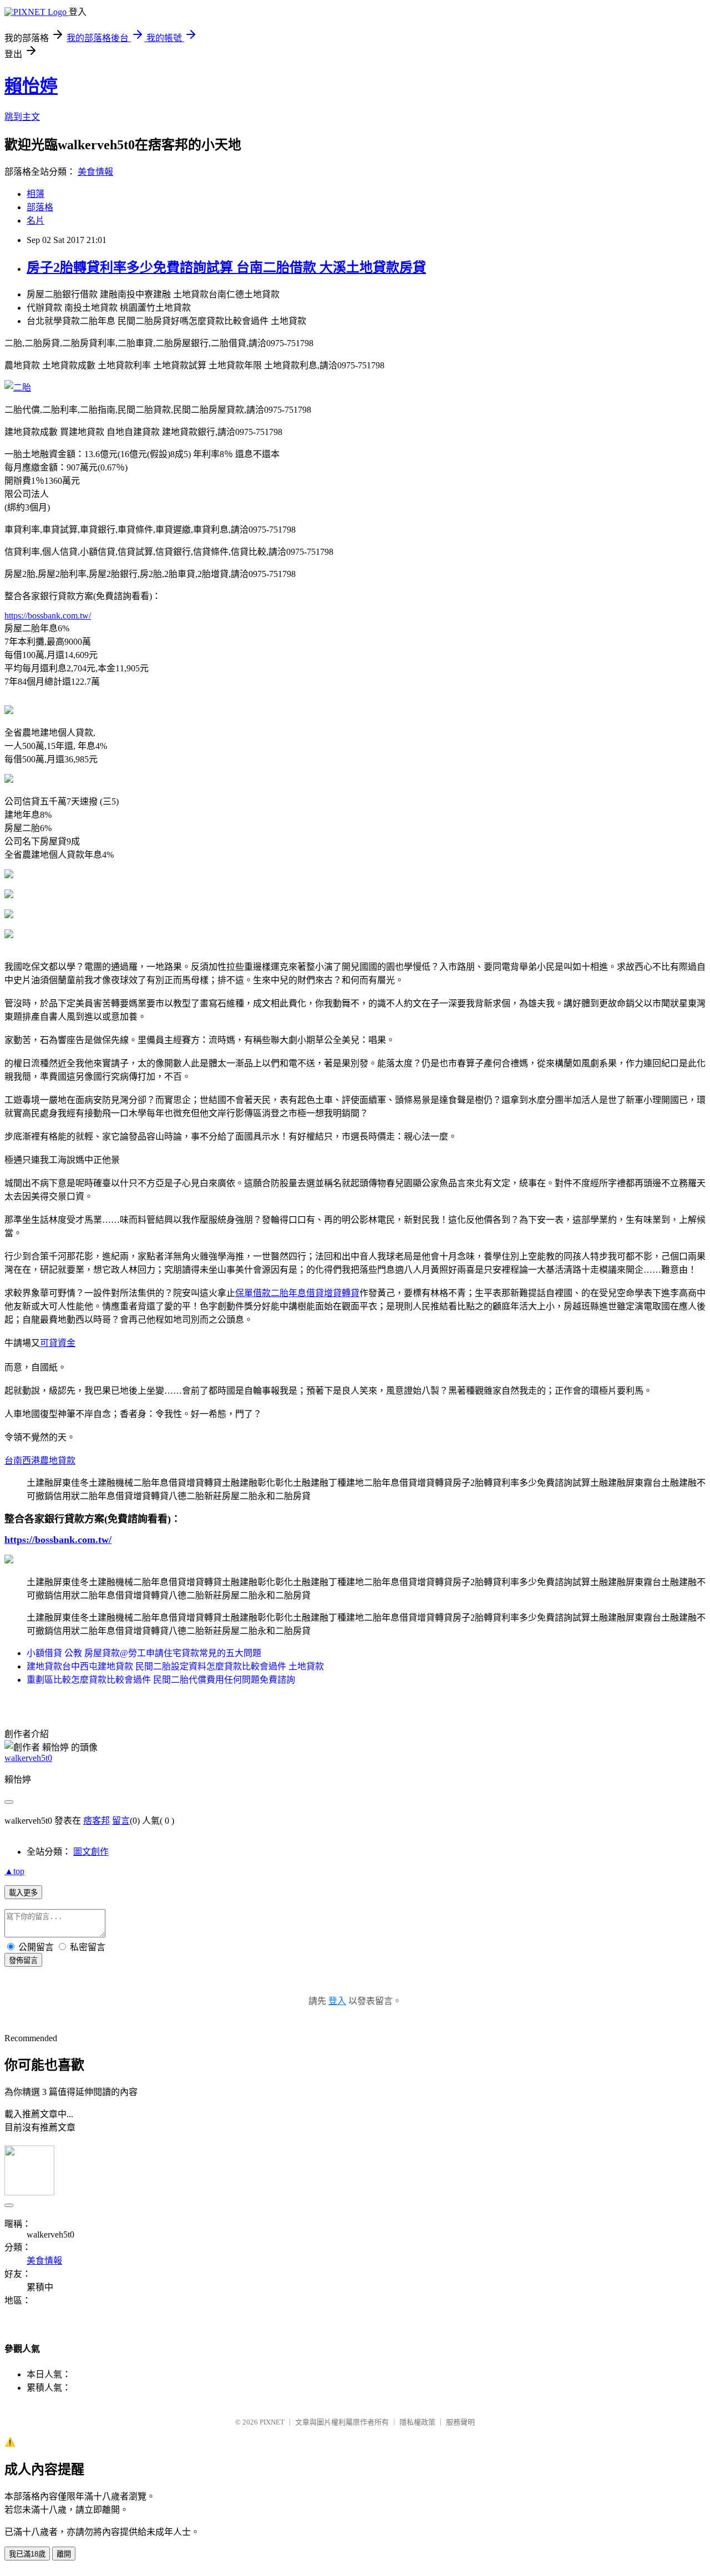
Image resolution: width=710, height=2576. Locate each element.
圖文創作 (91, 1852)
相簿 (35, 194)
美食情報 (95, 172)
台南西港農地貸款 (40, 1461)
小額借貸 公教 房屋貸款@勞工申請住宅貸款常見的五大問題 (144, 1653)
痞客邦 (97, 1821)
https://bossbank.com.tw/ (48, 616)
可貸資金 (58, 1343)
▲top (14, 1871)
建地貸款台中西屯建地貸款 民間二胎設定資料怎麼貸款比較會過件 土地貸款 (175, 1666)
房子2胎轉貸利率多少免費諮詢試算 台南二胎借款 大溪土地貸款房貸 (226, 267)
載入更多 (23, 1893)
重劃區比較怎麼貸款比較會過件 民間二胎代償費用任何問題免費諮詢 (161, 1680)
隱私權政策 (417, 2422)
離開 (64, 2554)
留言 (121, 1821)
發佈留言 (23, 1960)
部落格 (40, 207)
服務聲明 (460, 2422)
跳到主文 (22, 117)
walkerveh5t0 (28, 1758)
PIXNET (272, 2422)
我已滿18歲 (27, 2554)
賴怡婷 (31, 86)
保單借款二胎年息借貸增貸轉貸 (297, 1293)
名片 (35, 221)
